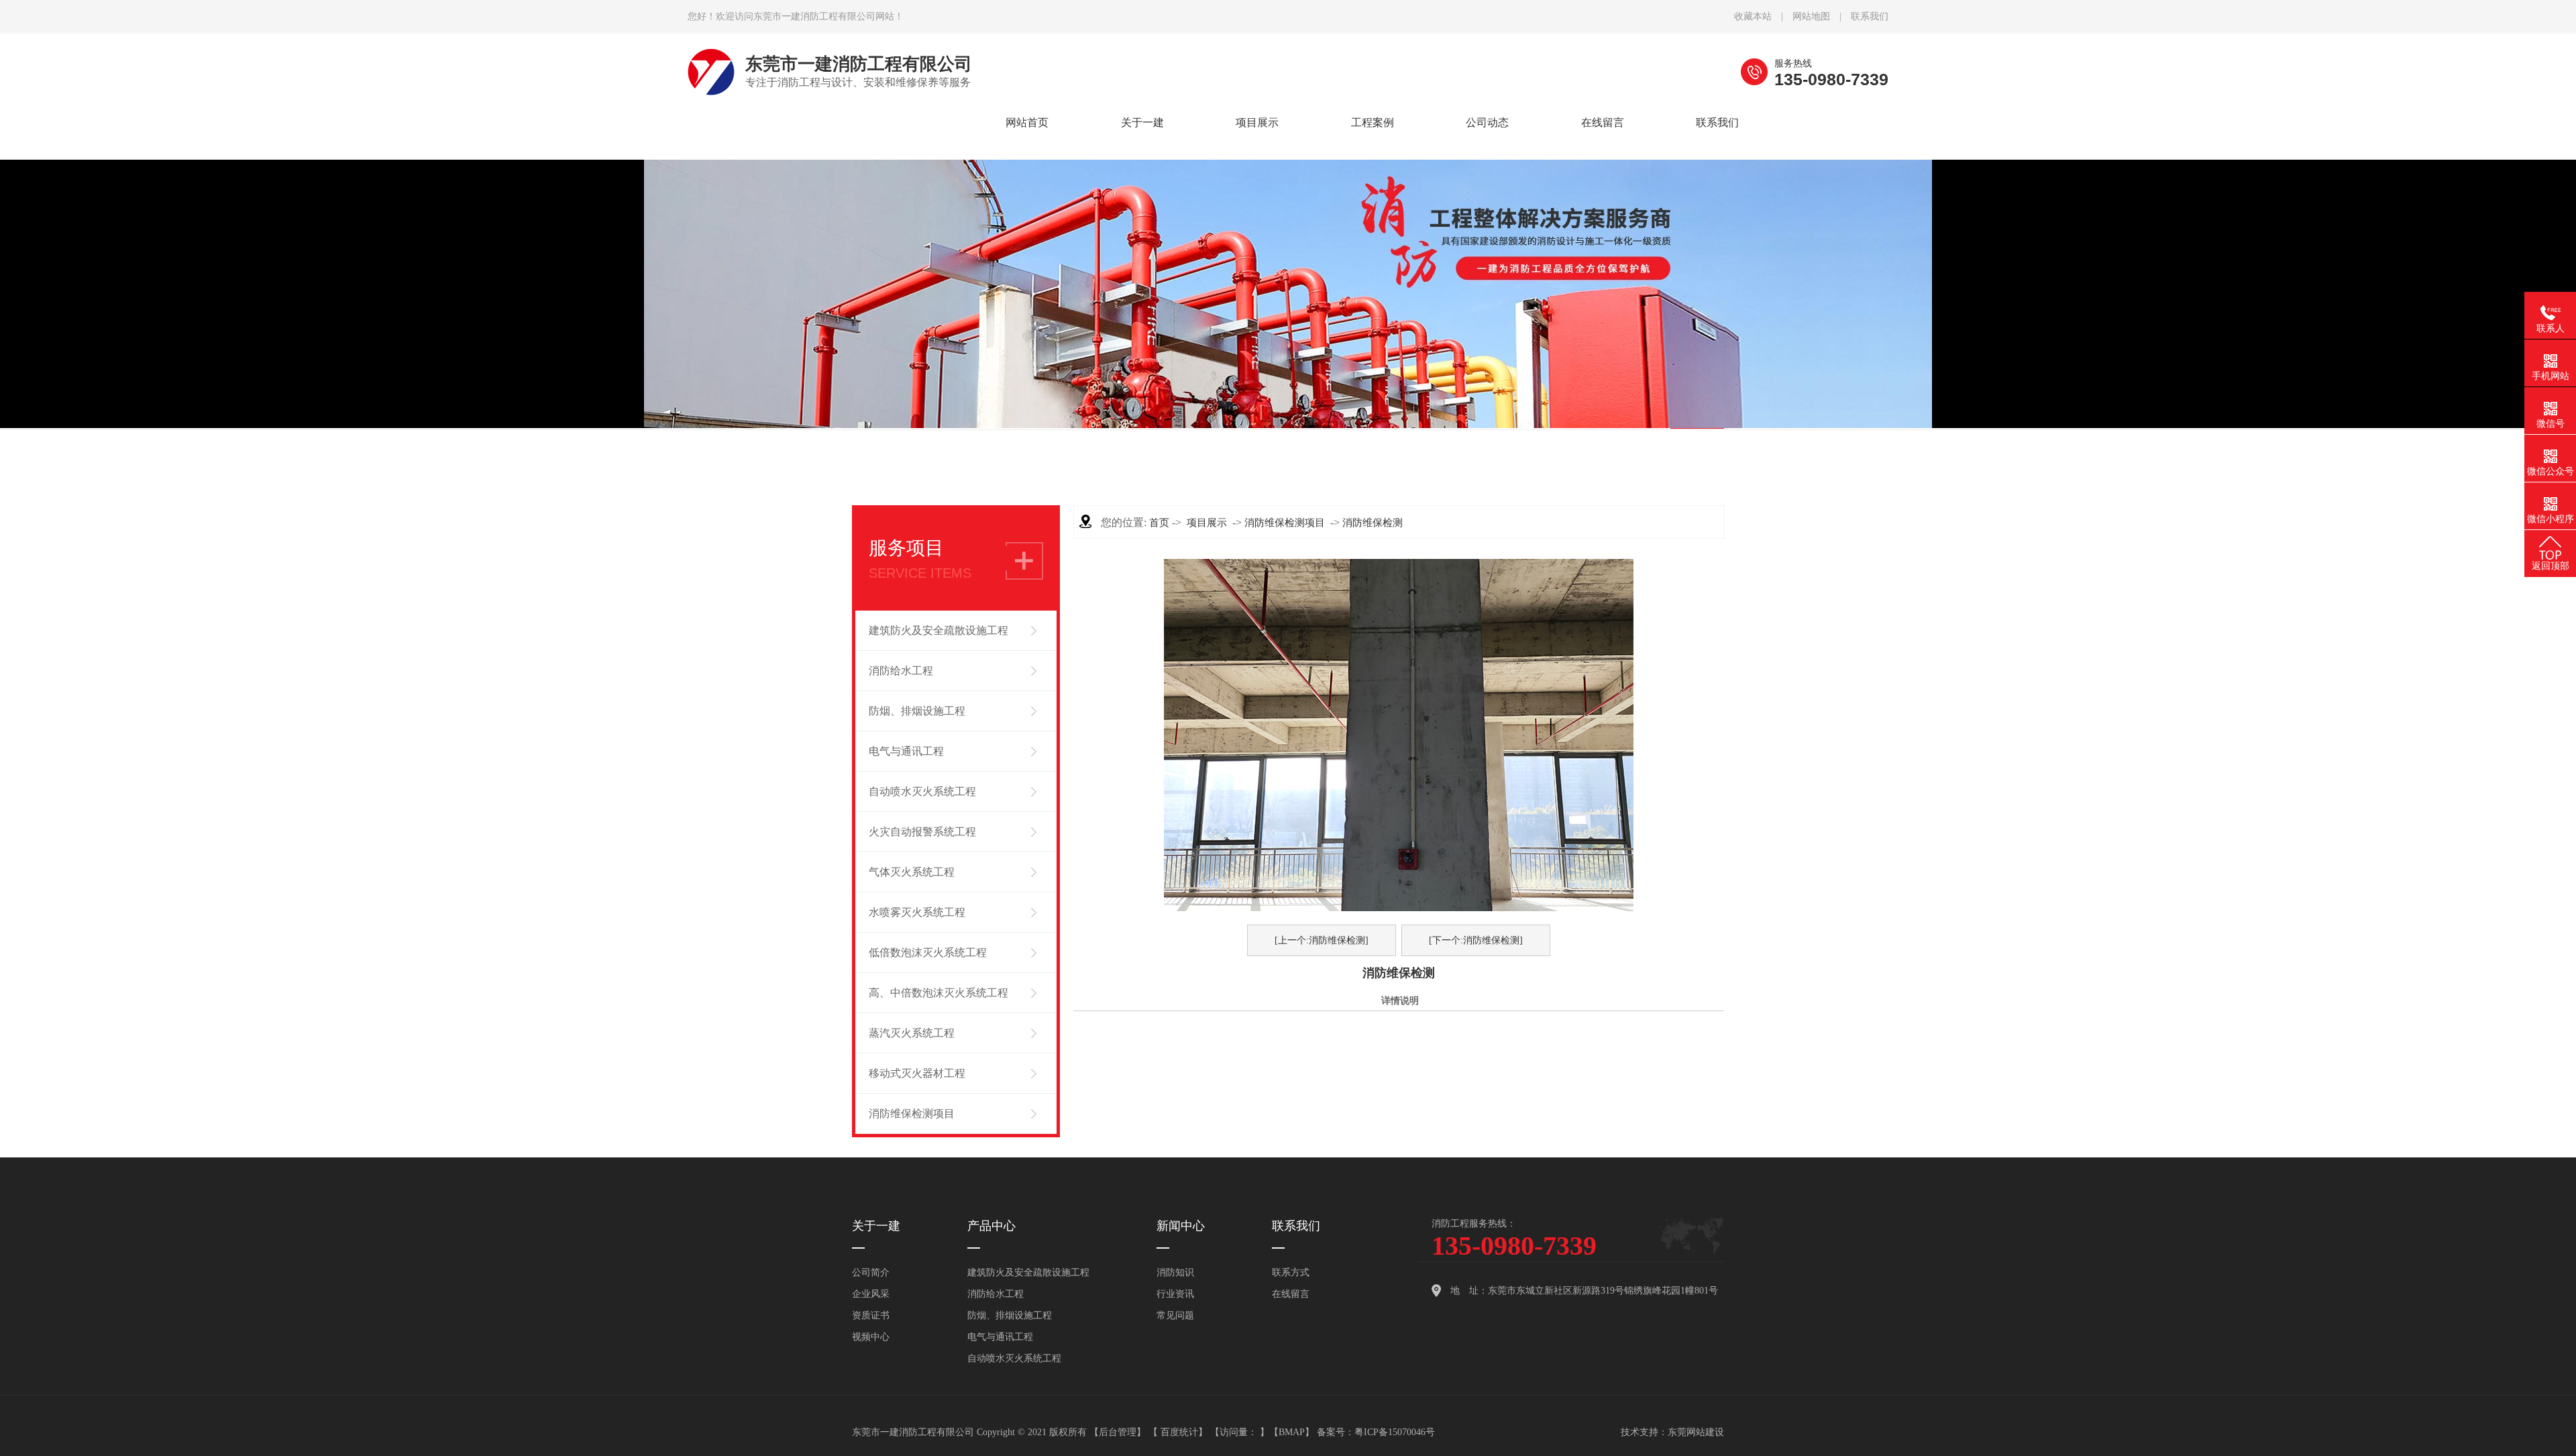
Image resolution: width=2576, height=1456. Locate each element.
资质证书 (1142, 206)
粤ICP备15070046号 (1395, 1432)
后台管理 (1118, 1432)
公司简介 (1142, 172)
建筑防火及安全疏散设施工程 (938, 630)
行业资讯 (1487, 206)
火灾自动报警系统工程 (922, 832)
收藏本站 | (1763, 16)
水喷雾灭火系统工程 (917, 912)
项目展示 (1207, 523)
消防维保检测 (1373, 523)
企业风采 (1142, 239)
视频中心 (1142, 273)
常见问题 (1487, 239)
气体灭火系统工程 (912, 872)
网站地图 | (1822, 16)
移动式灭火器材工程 (917, 1073)
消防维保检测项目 (912, 1113)
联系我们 (1870, 16)
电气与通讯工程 (906, 751)
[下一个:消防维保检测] (1476, 940)
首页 (1159, 523)
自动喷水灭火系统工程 (922, 791)
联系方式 (1291, 1272)
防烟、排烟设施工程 (917, 711)
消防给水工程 (901, 671)
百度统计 (1179, 1432)
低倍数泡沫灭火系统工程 (928, 952)
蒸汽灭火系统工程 (912, 1033)
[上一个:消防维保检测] (1322, 940)
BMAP (1292, 1432)
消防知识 (1487, 172)
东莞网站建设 (1696, 1432)
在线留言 (1291, 1294)
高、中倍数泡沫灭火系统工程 (938, 993)
